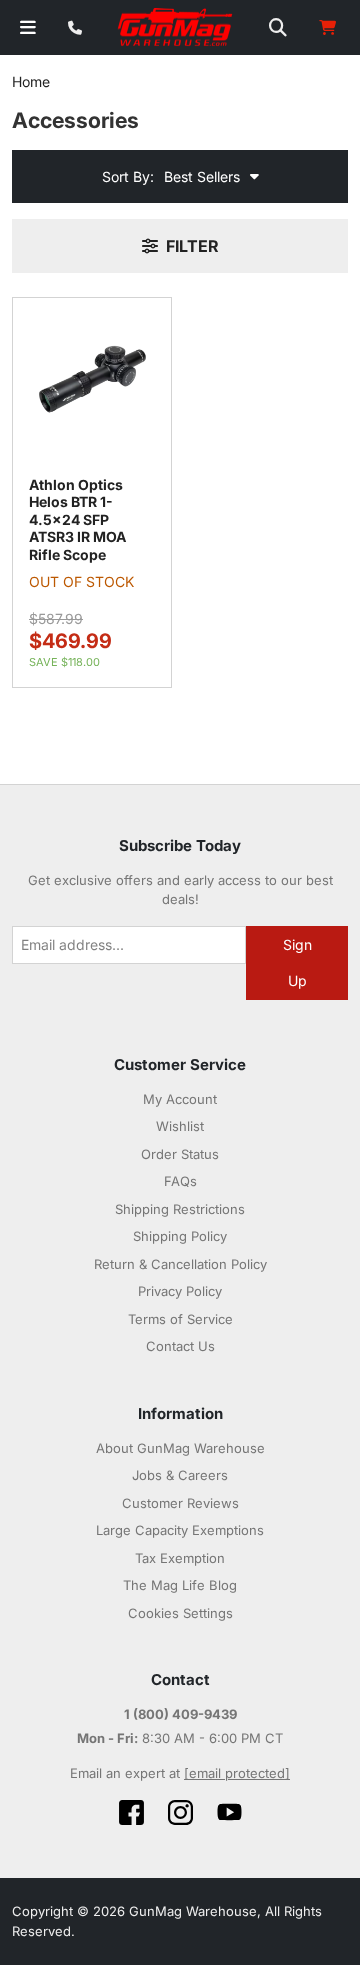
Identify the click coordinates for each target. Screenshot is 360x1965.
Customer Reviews (180, 1503)
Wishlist (180, 1126)
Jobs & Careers (180, 1475)
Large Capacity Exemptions (180, 1530)
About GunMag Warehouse (180, 1448)
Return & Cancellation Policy (180, 1264)
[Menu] (28, 27)
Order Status (180, 1154)
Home (31, 81)
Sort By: (128, 176)
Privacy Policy (180, 1291)
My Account (180, 1099)
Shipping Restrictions (180, 1209)
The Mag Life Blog (180, 1585)
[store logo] (176, 28)
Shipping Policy (180, 1236)
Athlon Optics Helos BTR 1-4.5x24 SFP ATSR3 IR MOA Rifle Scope (77, 519)
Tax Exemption (180, 1558)
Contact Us (180, 1346)
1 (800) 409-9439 (180, 1714)
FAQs (180, 1181)
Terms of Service (180, 1319)
